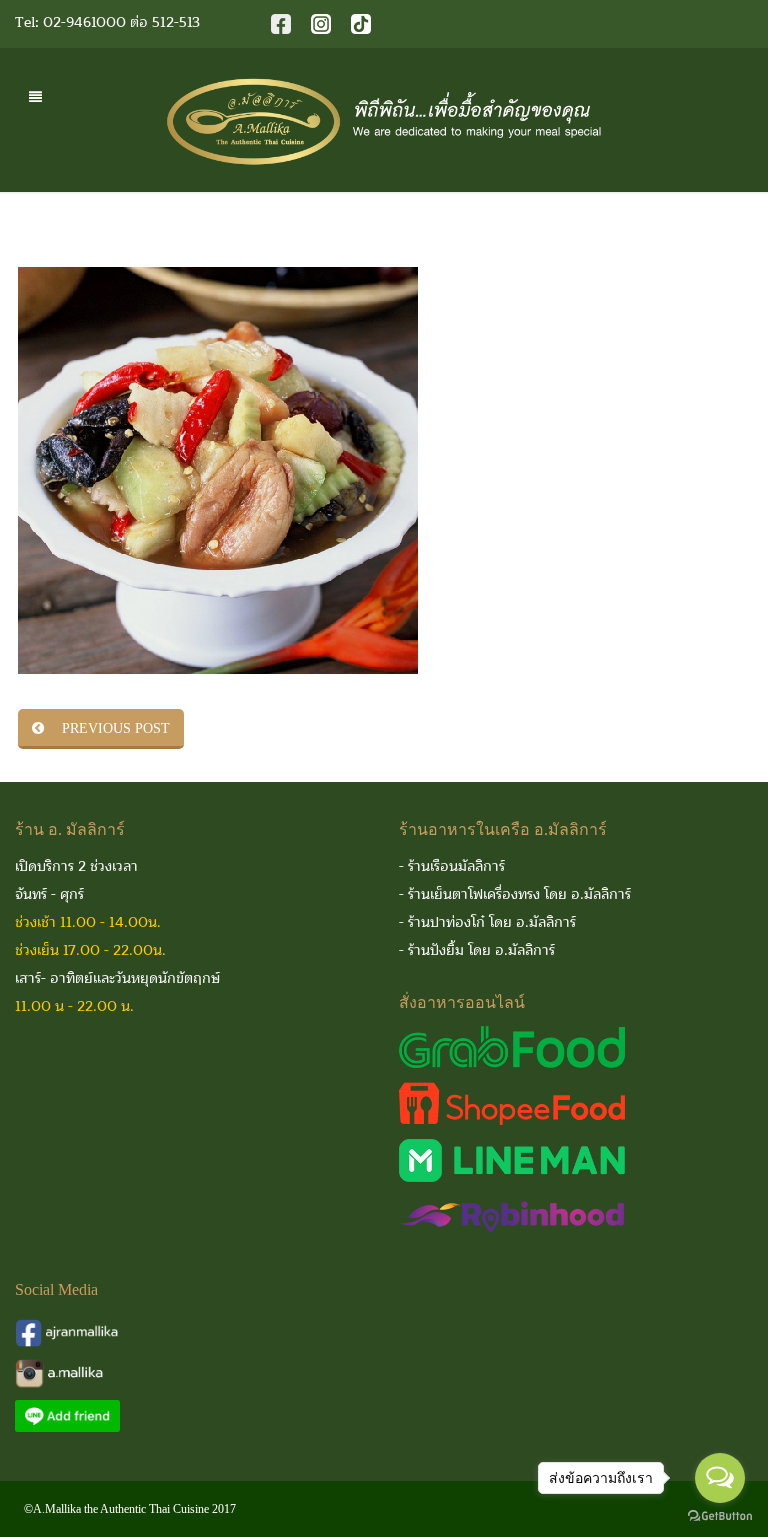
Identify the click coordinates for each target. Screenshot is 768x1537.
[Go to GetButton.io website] (720, 1516)
